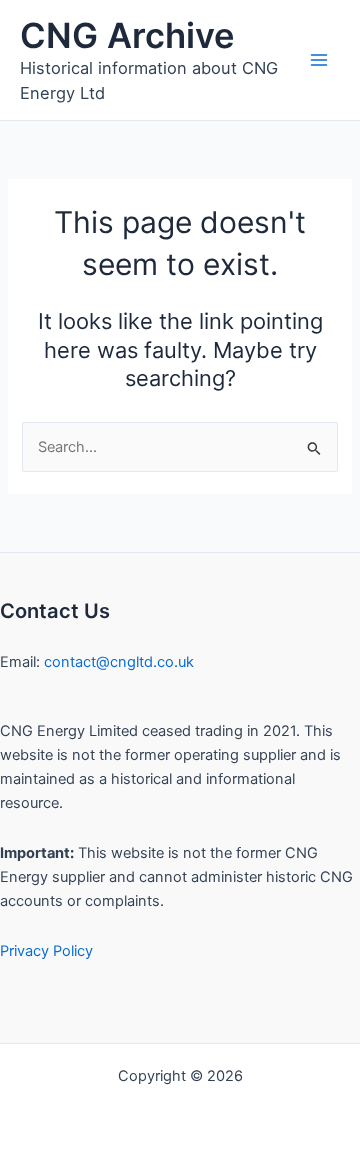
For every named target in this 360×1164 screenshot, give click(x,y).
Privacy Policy (46, 951)
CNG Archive (127, 35)
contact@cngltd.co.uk (119, 662)
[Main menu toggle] (319, 60)
